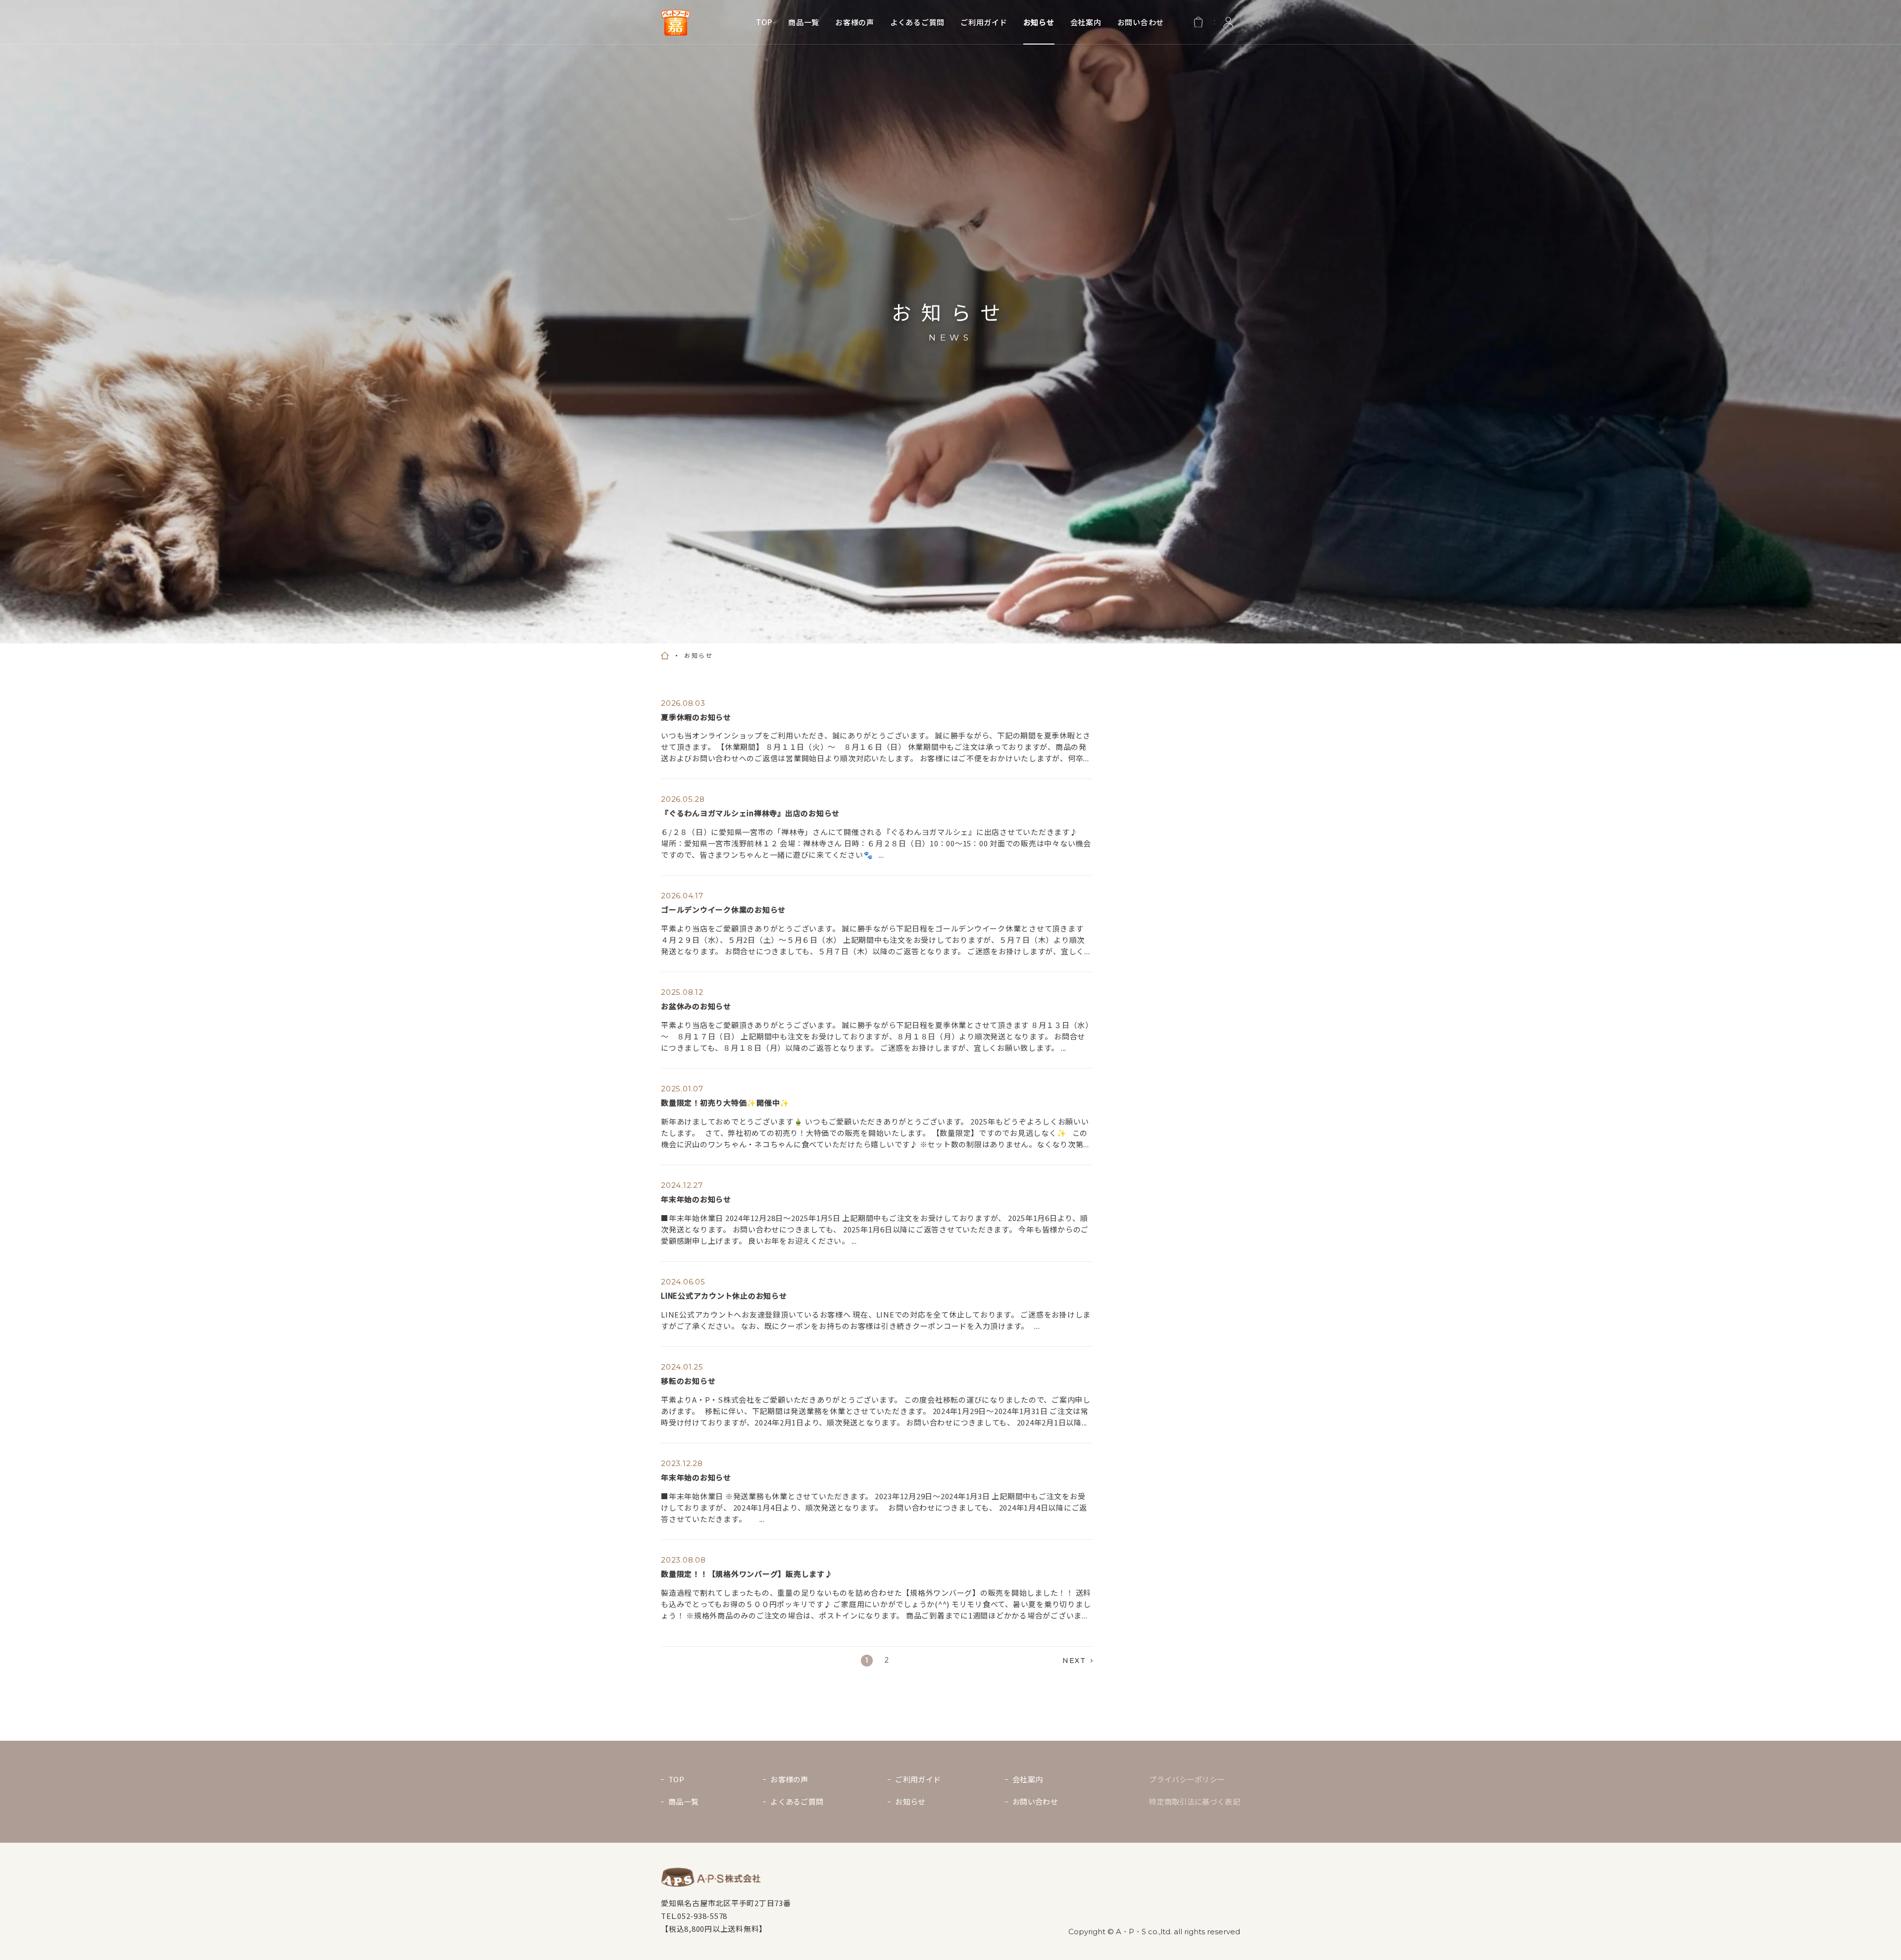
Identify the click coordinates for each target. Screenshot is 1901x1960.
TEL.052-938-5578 (694, 1916)
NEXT (1074, 1661)
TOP (764, 23)
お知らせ (1039, 23)
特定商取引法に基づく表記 (1195, 1801)
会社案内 (1086, 23)
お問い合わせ (1141, 23)
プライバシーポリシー (1187, 1779)
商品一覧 (804, 23)
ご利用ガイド (984, 23)
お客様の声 (855, 23)
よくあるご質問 (917, 23)
